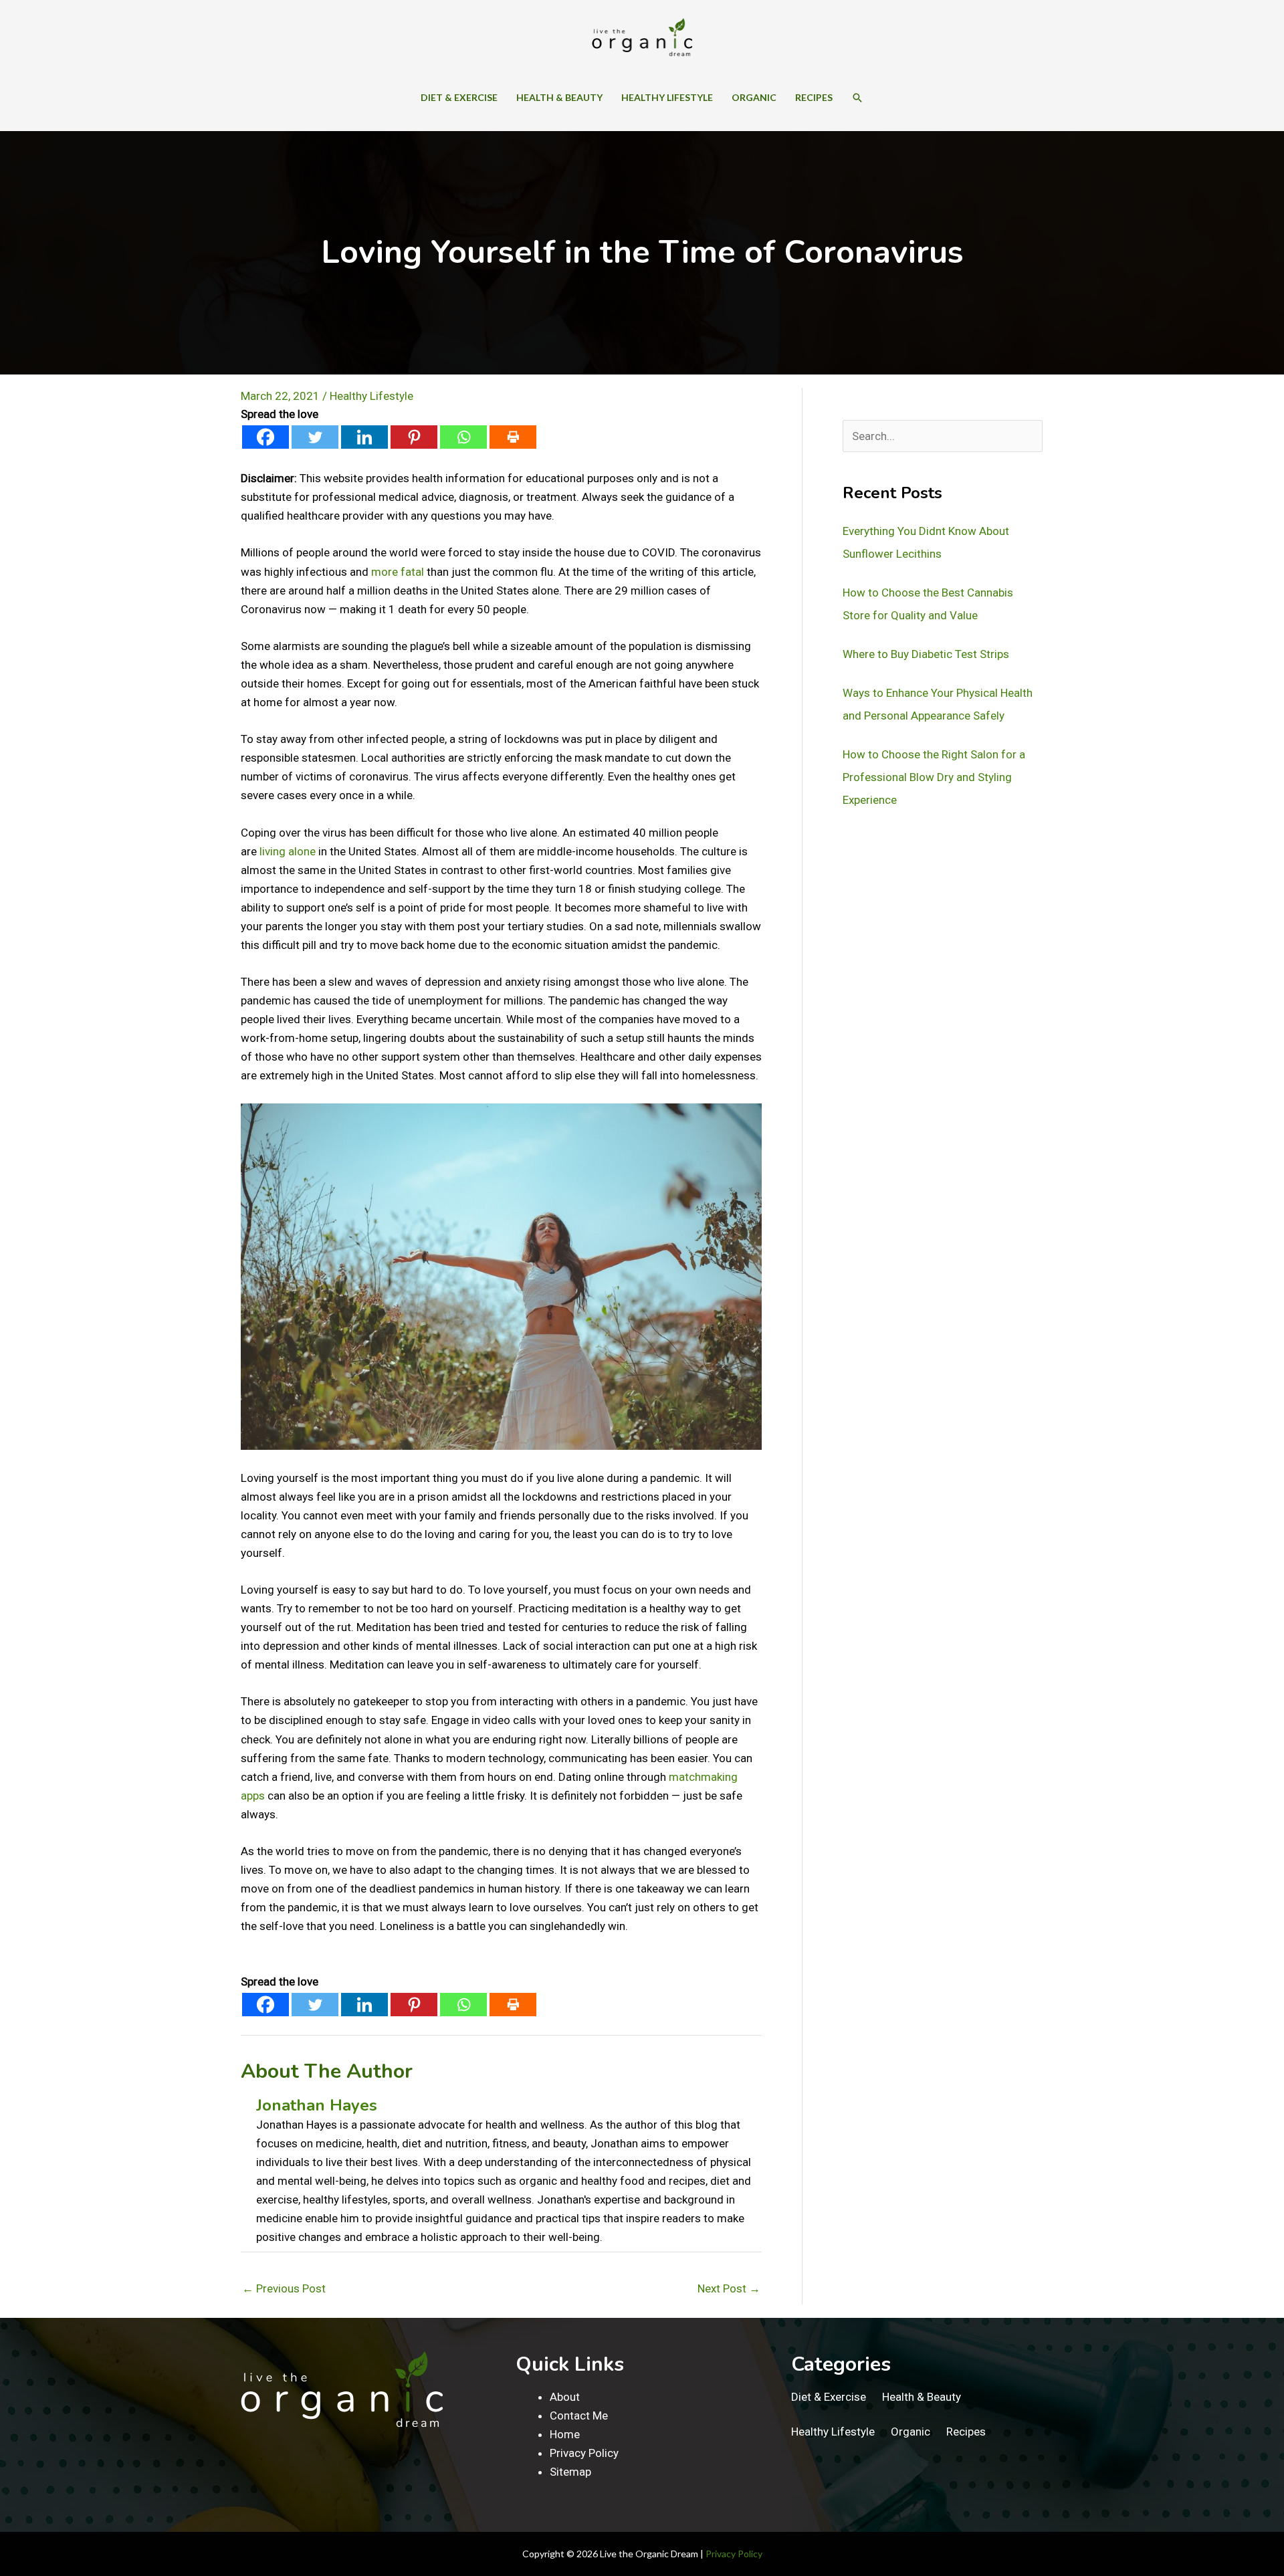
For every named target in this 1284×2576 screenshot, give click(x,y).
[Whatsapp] (463, 437)
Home (565, 2434)
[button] (857, 98)
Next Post (729, 2288)
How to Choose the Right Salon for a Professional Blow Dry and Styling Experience (934, 777)
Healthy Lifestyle (371, 396)
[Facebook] (265, 437)
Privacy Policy (584, 2453)
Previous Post (284, 2288)
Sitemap (570, 2472)
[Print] (513, 437)
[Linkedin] (364, 437)
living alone (288, 851)
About (565, 2397)
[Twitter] (315, 437)
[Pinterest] (414, 437)
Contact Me (579, 2416)
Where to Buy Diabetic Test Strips (926, 654)
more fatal (398, 572)
